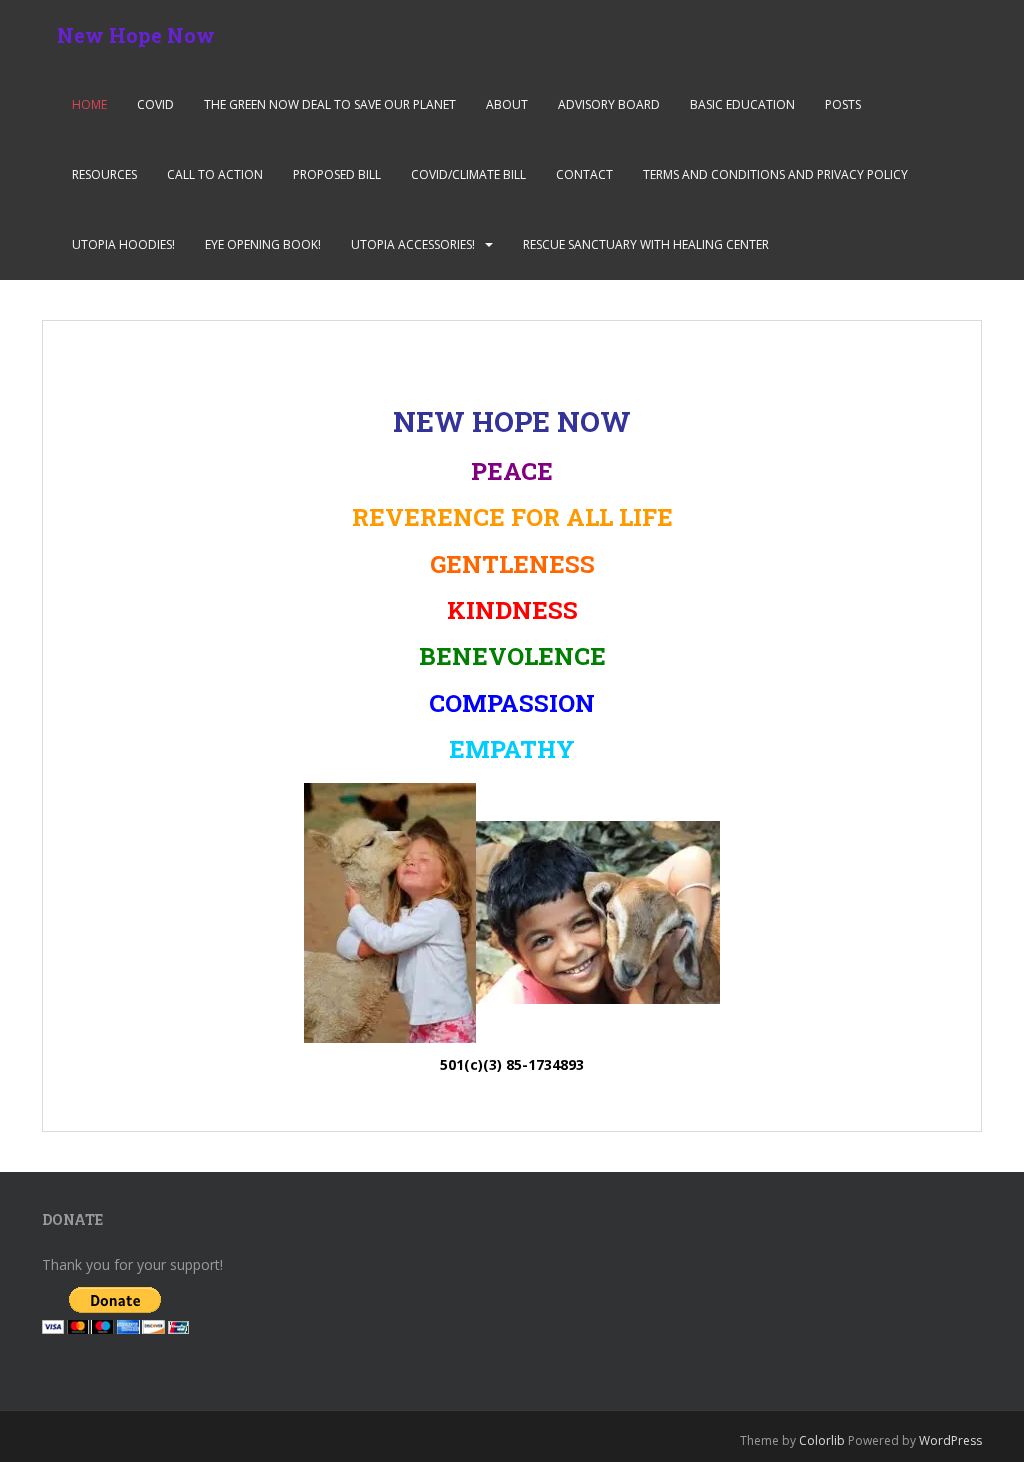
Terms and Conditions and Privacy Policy (775, 174)
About (507, 104)
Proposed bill (337, 174)
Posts (843, 104)
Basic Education (742, 104)
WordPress (950, 1440)
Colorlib (822, 1440)
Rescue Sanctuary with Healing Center (646, 244)
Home (89, 104)
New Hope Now (136, 35)
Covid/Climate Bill (468, 174)
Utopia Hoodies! (123, 244)
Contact (584, 174)
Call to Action (215, 174)
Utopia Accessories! (413, 244)
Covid (155, 104)
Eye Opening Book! (263, 244)
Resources (104, 174)
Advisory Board (609, 104)
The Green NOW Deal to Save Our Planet (330, 104)
